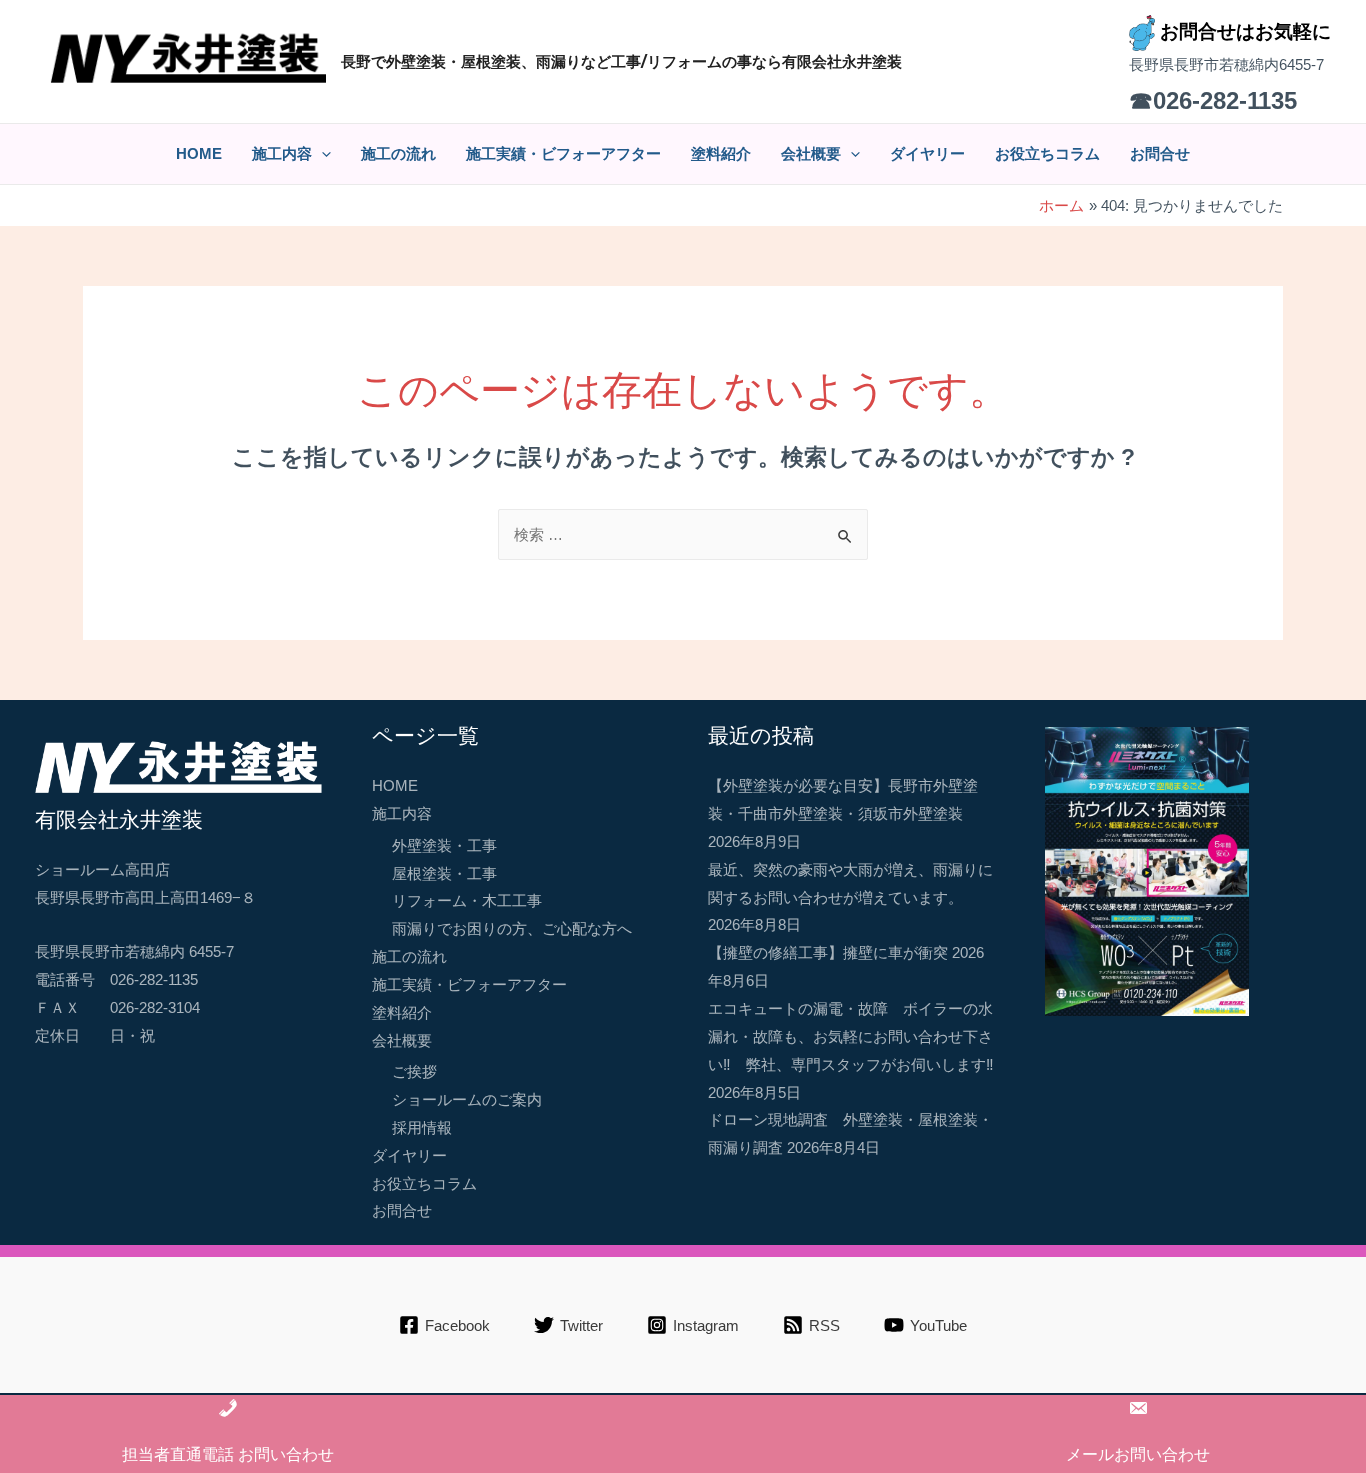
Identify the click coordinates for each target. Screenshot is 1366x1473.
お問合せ (1160, 153)
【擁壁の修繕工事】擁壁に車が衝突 (828, 952)
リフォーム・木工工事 (467, 900)
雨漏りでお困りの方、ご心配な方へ (512, 928)
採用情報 (422, 1127)
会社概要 (811, 153)
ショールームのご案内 (467, 1099)
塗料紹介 (721, 153)
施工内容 (282, 153)
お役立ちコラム (1047, 153)
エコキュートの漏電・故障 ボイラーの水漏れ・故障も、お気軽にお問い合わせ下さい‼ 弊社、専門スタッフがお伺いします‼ (851, 1036)
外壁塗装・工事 (444, 845)
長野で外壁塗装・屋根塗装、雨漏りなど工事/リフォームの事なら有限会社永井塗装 (621, 61)
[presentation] (321, 154)
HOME (199, 153)
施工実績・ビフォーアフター (563, 153)
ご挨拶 (414, 1071)
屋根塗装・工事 (444, 873)
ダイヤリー (927, 153)
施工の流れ (398, 153)
